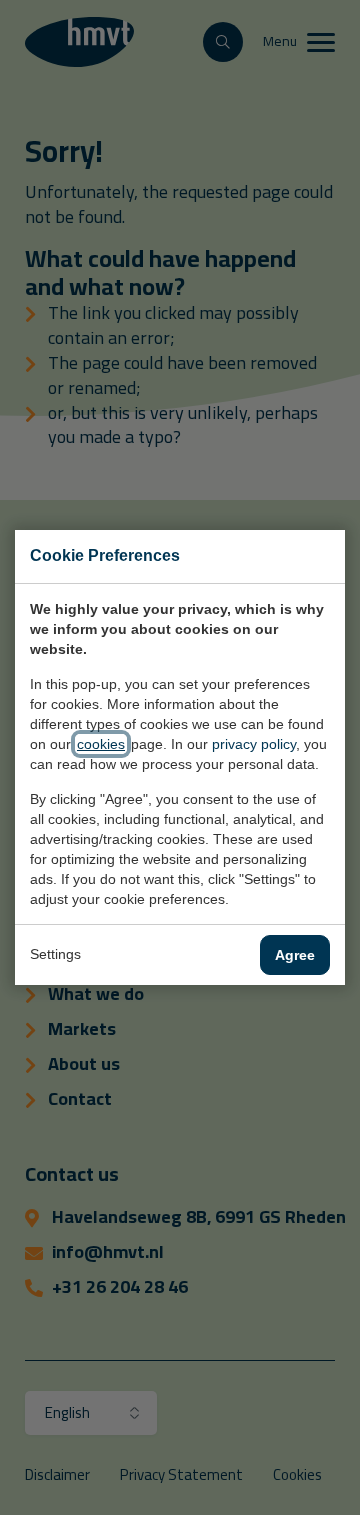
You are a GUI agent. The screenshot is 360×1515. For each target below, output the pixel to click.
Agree (295, 955)
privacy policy (254, 744)
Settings (55, 954)
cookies (101, 744)
